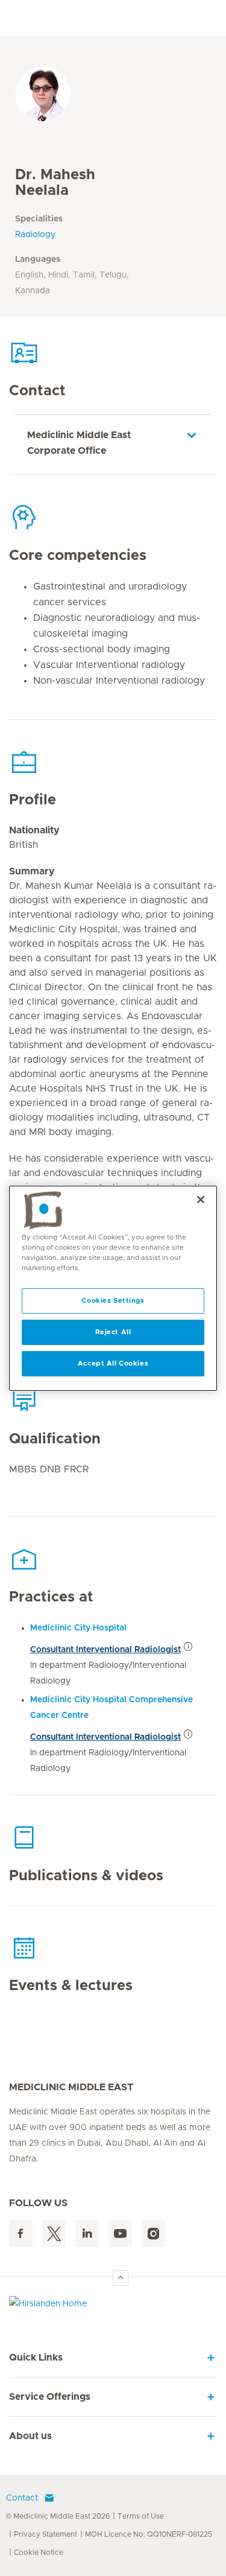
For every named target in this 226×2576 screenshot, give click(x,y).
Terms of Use (141, 2516)
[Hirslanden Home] (113, 2307)
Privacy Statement (46, 2534)
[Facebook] (21, 2234)
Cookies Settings (113, 1301)
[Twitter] (54, 2234)
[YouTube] (120, 2234)
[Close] (201, 1199)
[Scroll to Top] (121, 2278)
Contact (22, 2498)
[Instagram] (153, 2234)
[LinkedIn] (87, 2234)
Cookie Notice (39, 2552)
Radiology (35, 235)
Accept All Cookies (113, 1363)
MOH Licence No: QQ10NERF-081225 (149, 2534)
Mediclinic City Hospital (78, 1628)
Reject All (113, 1332)
